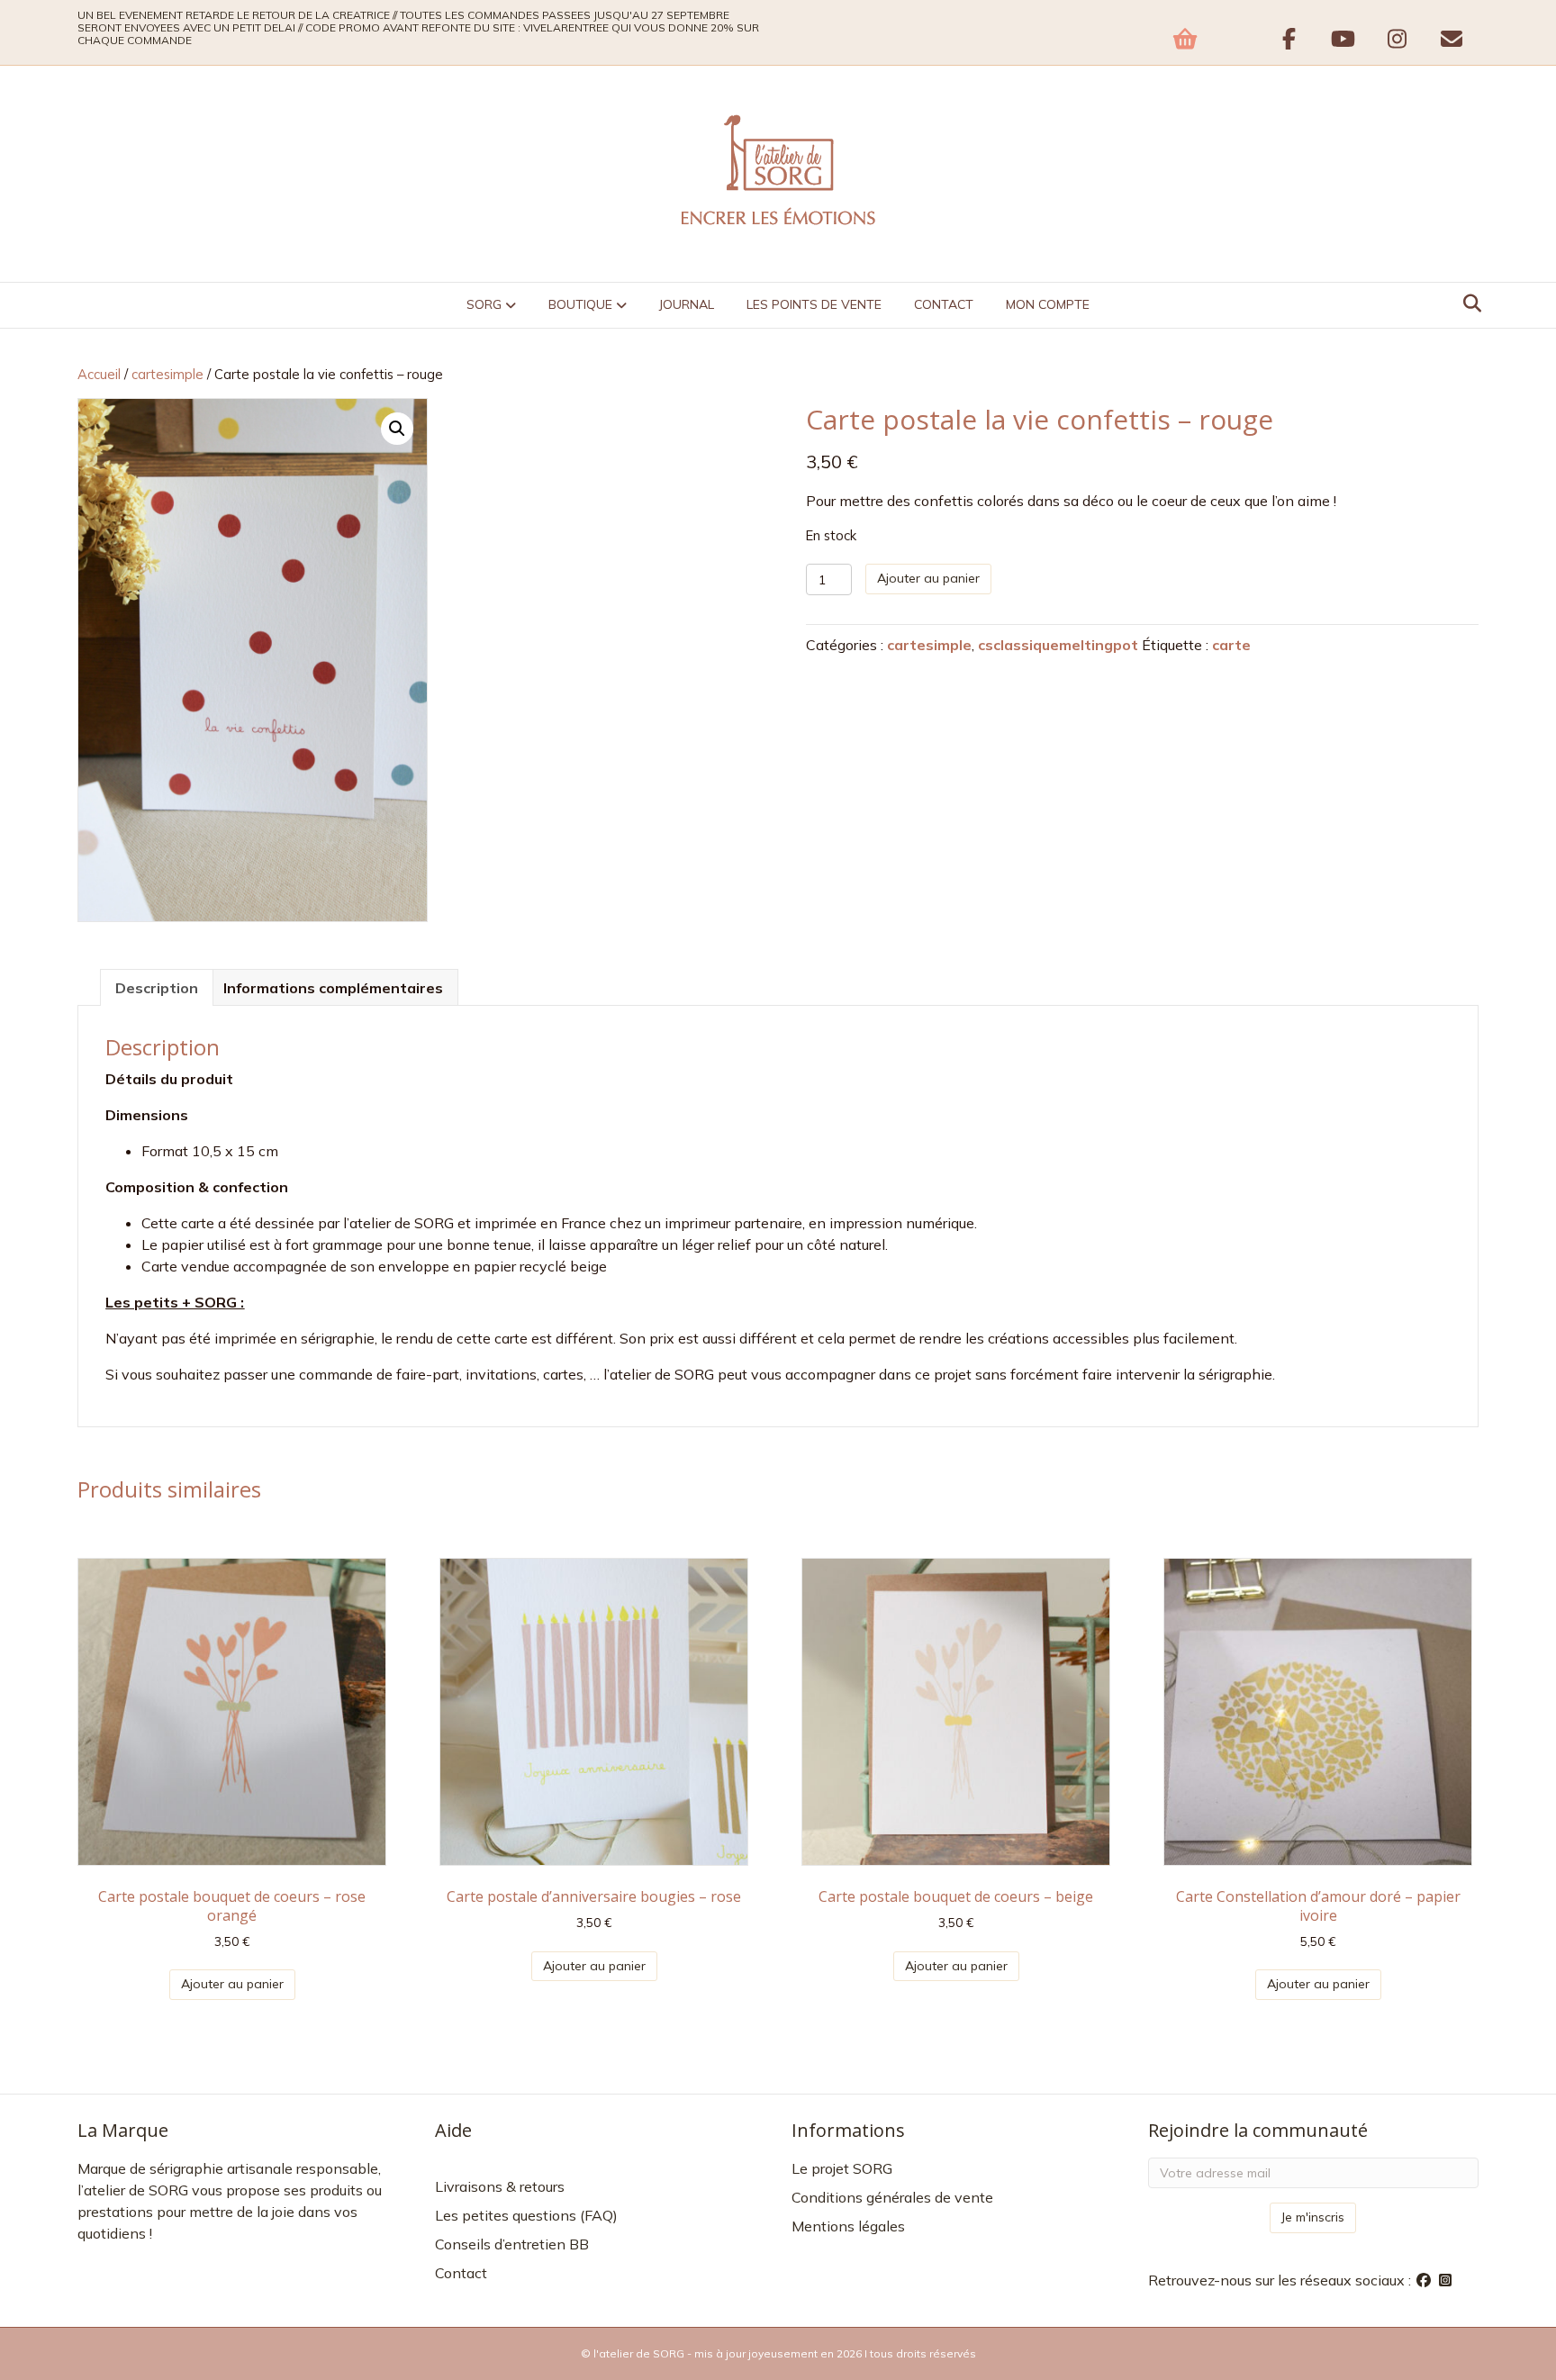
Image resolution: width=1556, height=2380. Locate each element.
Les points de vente (814, 304)
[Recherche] (1467, 303)
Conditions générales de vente (892, 2197)
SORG (484, 304)
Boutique (580, 304)
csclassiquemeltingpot (1058, 645)
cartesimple (167, 374)
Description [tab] (157, 988)
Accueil (99, 374)
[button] (397, 429)
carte (1231, 645)
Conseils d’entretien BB (512, 2244)
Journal (687, 304)
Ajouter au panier (928, 578)
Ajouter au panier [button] (232, 1984)
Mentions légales (848, 2226)
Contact (944, 304)
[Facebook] (1425, 2280)
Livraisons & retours (500, 2186)
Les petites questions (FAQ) (526, 2215)
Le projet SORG (842, 2168)
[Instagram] (1445, 2280)
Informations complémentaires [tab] (333, 988)
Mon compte (1048, 304)
